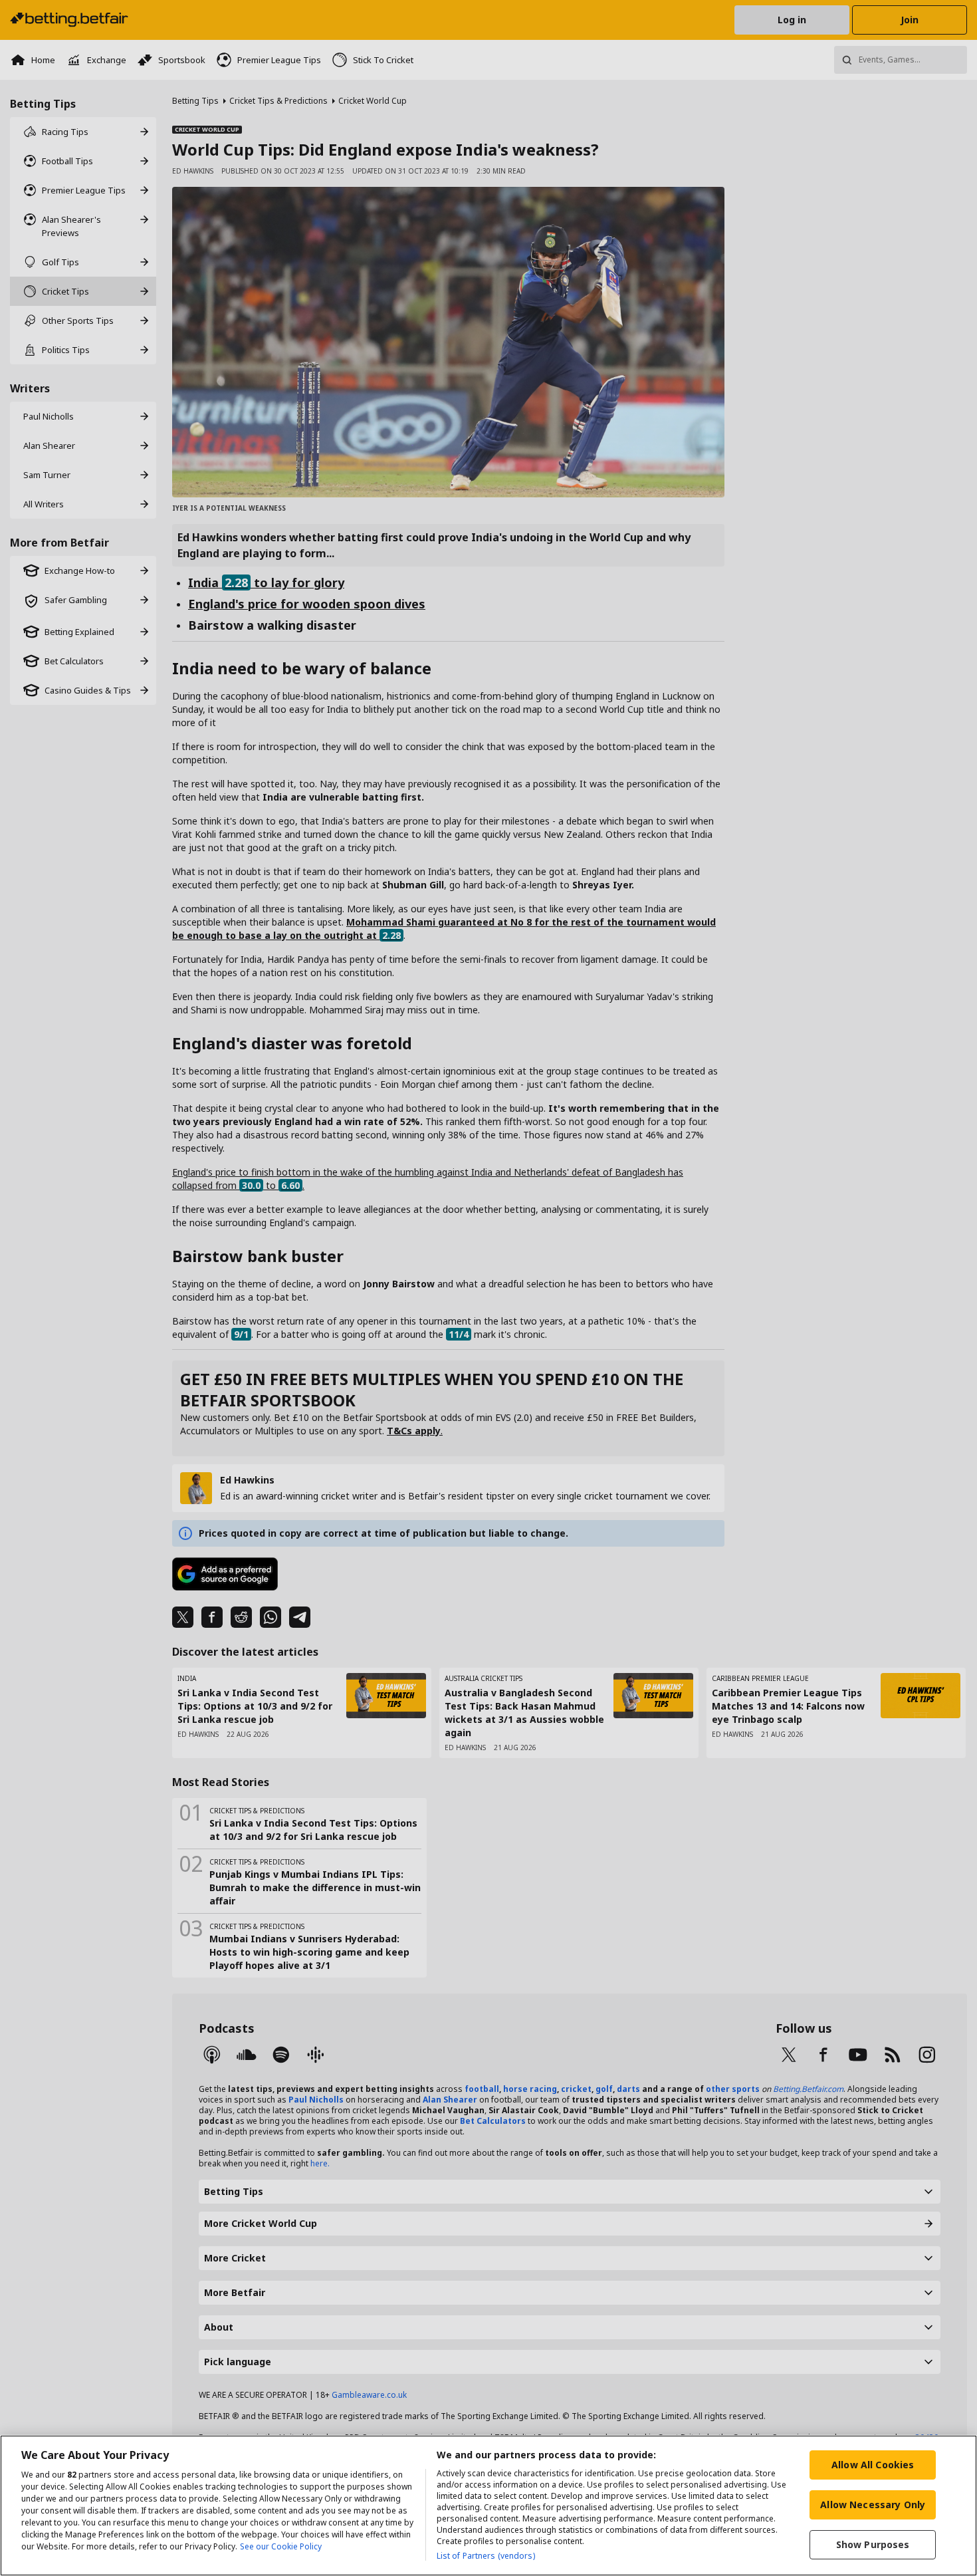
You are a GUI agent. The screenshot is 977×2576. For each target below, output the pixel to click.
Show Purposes (873, 2544)
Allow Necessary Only (873, 2505)
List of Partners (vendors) (486, 2556)
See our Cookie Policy (281, 2546)
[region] (489, 2506)
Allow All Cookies (873, 2465)
